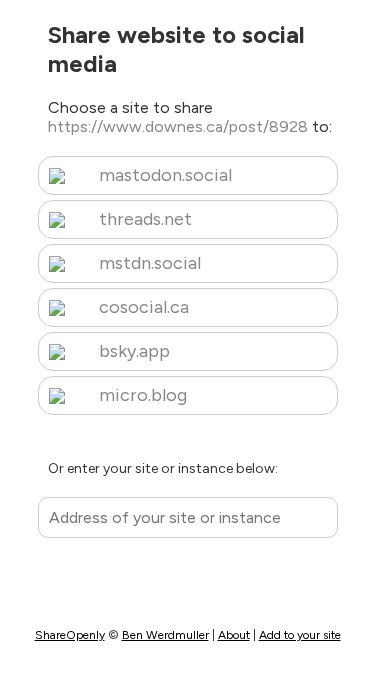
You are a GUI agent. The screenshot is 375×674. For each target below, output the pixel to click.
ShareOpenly (70, 635)
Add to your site (300, 635)
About (234, 635)
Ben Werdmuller (165, 635)
